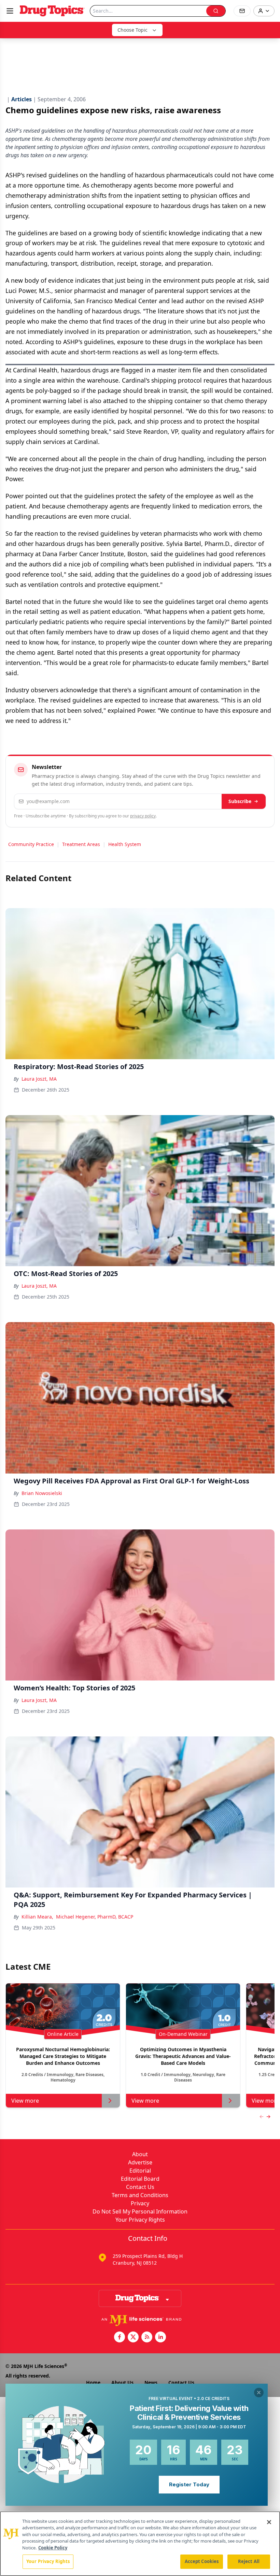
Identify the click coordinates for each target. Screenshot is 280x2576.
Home (93, 2382)
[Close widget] (259, 2393)
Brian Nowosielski (42, 1493)
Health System (125, 844)
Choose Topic (132, 30)
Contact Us (140, 2187)
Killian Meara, (37, 1917)
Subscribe (240, 801)
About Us (122, 2382)
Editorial (140, 2171)
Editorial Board (140, 2179)
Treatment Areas (81, 844)
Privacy (140, 2203)
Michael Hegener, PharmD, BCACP (95, 1917)
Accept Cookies (202, 2561)
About (140, 2154)
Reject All (249, 2561)
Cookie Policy (53, 2548)
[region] (140, 2544)
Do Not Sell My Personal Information (140, 2211)
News (151, 2382)
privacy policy (143, 816)
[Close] (269, 2522)
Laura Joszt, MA (39, 1079)
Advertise (140, 2162)
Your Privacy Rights (140, 2220)
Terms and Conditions (140, 2195)
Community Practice (31, 844)
